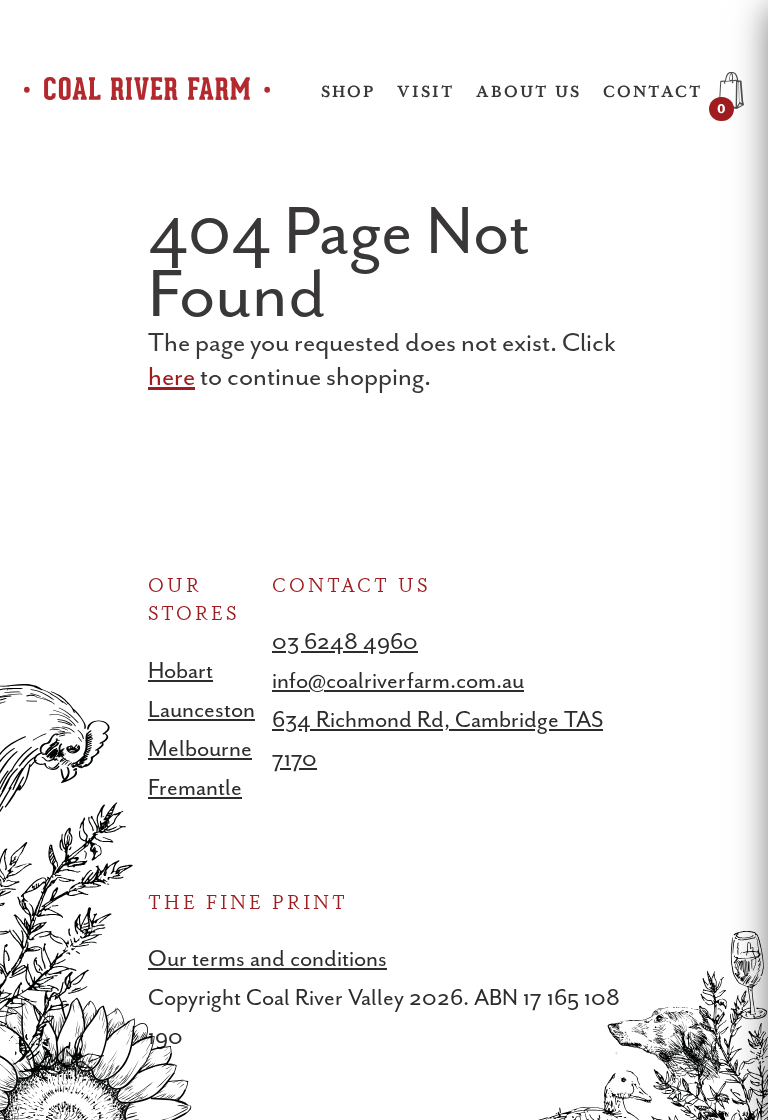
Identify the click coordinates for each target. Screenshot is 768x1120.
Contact (653, 90)
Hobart (180, 670)
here (171, 376)
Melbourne (200, 748)
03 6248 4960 (345, 641)
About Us (528, 90)
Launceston (201, 709)
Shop (348, 90)
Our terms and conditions (267, 958)
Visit (426, 90)
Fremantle (195, 787)
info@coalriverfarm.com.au (398, 680)
